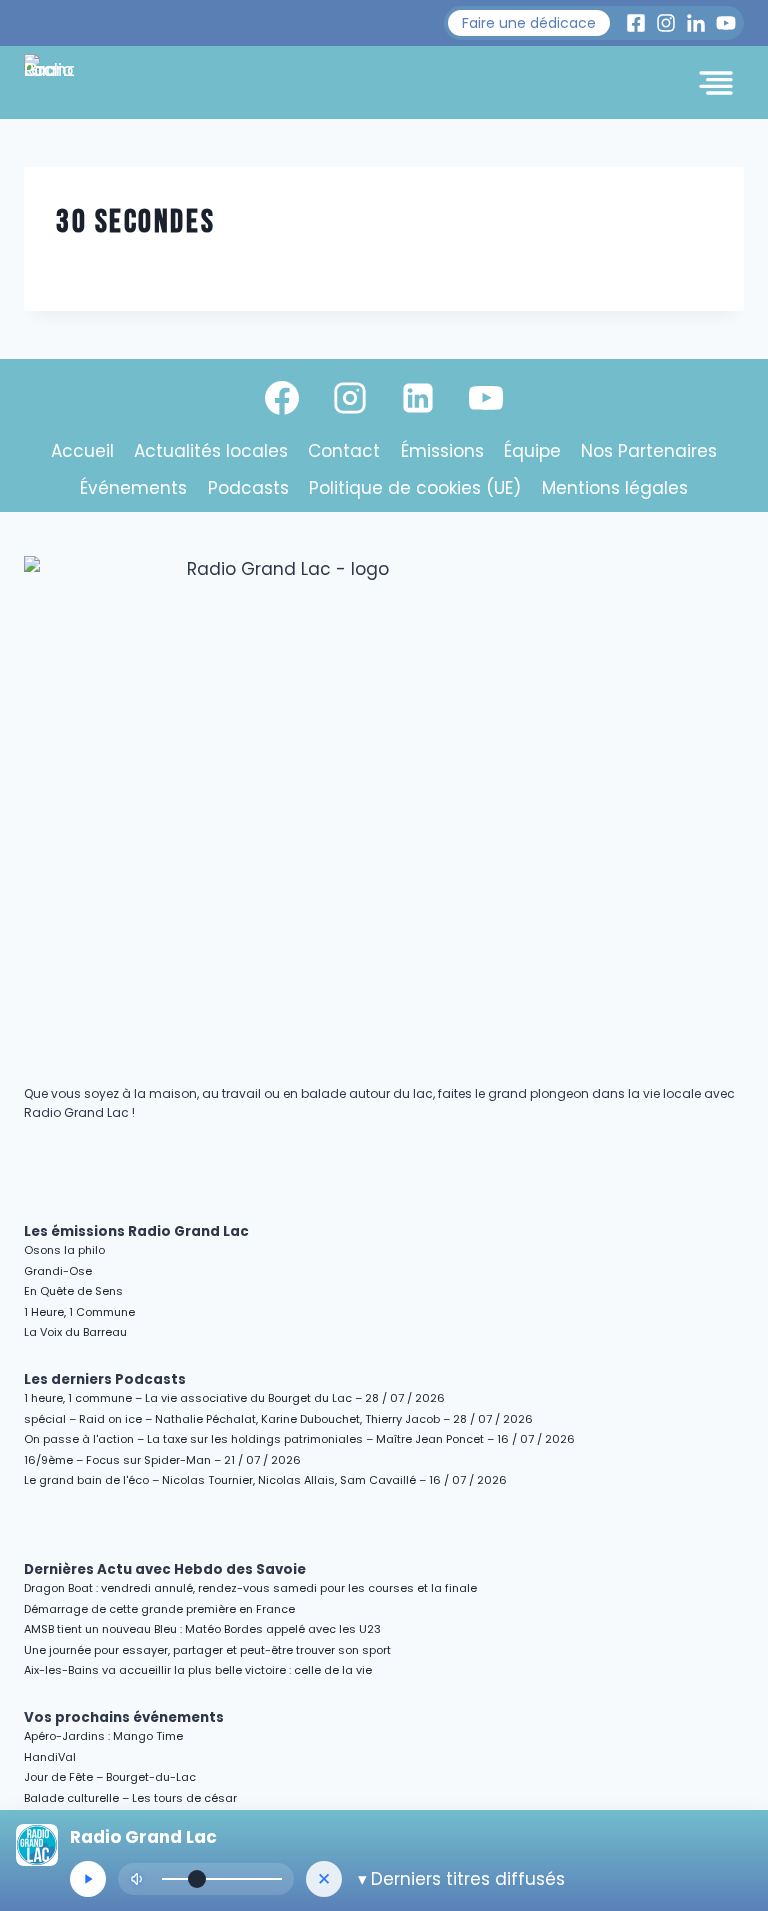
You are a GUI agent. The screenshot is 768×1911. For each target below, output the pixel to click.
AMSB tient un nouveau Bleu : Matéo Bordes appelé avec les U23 (202, 1629)
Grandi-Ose (58, 1271)
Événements (133, 488)
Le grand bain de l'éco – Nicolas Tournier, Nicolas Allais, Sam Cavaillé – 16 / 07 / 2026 (265, 1480)
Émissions (442, 451)
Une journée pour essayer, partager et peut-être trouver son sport (207, 1650)
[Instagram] (350, 398)
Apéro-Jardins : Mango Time (103, 1736)
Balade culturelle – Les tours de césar (130, 1798)
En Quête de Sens (73, 1291)
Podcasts (248, 488)
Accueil (82, 451)
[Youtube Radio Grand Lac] (726, 23)
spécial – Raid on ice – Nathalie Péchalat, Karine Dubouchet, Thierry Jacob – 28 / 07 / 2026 (278, 1419)
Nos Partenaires (649, 451)
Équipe (532, 451)
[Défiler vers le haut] (729, 1722)
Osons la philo (64, 1250)
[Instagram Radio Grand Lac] (666, 23)
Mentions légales (615, 488)
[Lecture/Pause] (88, 1879)
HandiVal (50, 1757)
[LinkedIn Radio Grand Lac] (696, 23)
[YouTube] (486, 398)
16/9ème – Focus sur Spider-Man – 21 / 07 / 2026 (162, 1460)
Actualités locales (211, 451)
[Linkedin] (418, 398)
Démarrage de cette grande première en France (159, 1609)
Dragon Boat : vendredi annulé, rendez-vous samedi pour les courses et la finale (250, 1588)
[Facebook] (282, 398)
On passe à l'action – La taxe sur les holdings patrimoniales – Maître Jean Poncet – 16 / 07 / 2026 (299, 1439)
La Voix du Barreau (75, 1332)
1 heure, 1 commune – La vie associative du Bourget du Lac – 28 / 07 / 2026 (234, 1398)
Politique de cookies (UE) (415, 488)
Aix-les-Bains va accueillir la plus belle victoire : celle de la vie (198, 1670)
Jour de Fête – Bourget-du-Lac (110, 1777)
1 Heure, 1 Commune (79, 1312)
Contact (344, 451)
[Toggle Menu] (716, 83)
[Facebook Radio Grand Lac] (636, 23)
